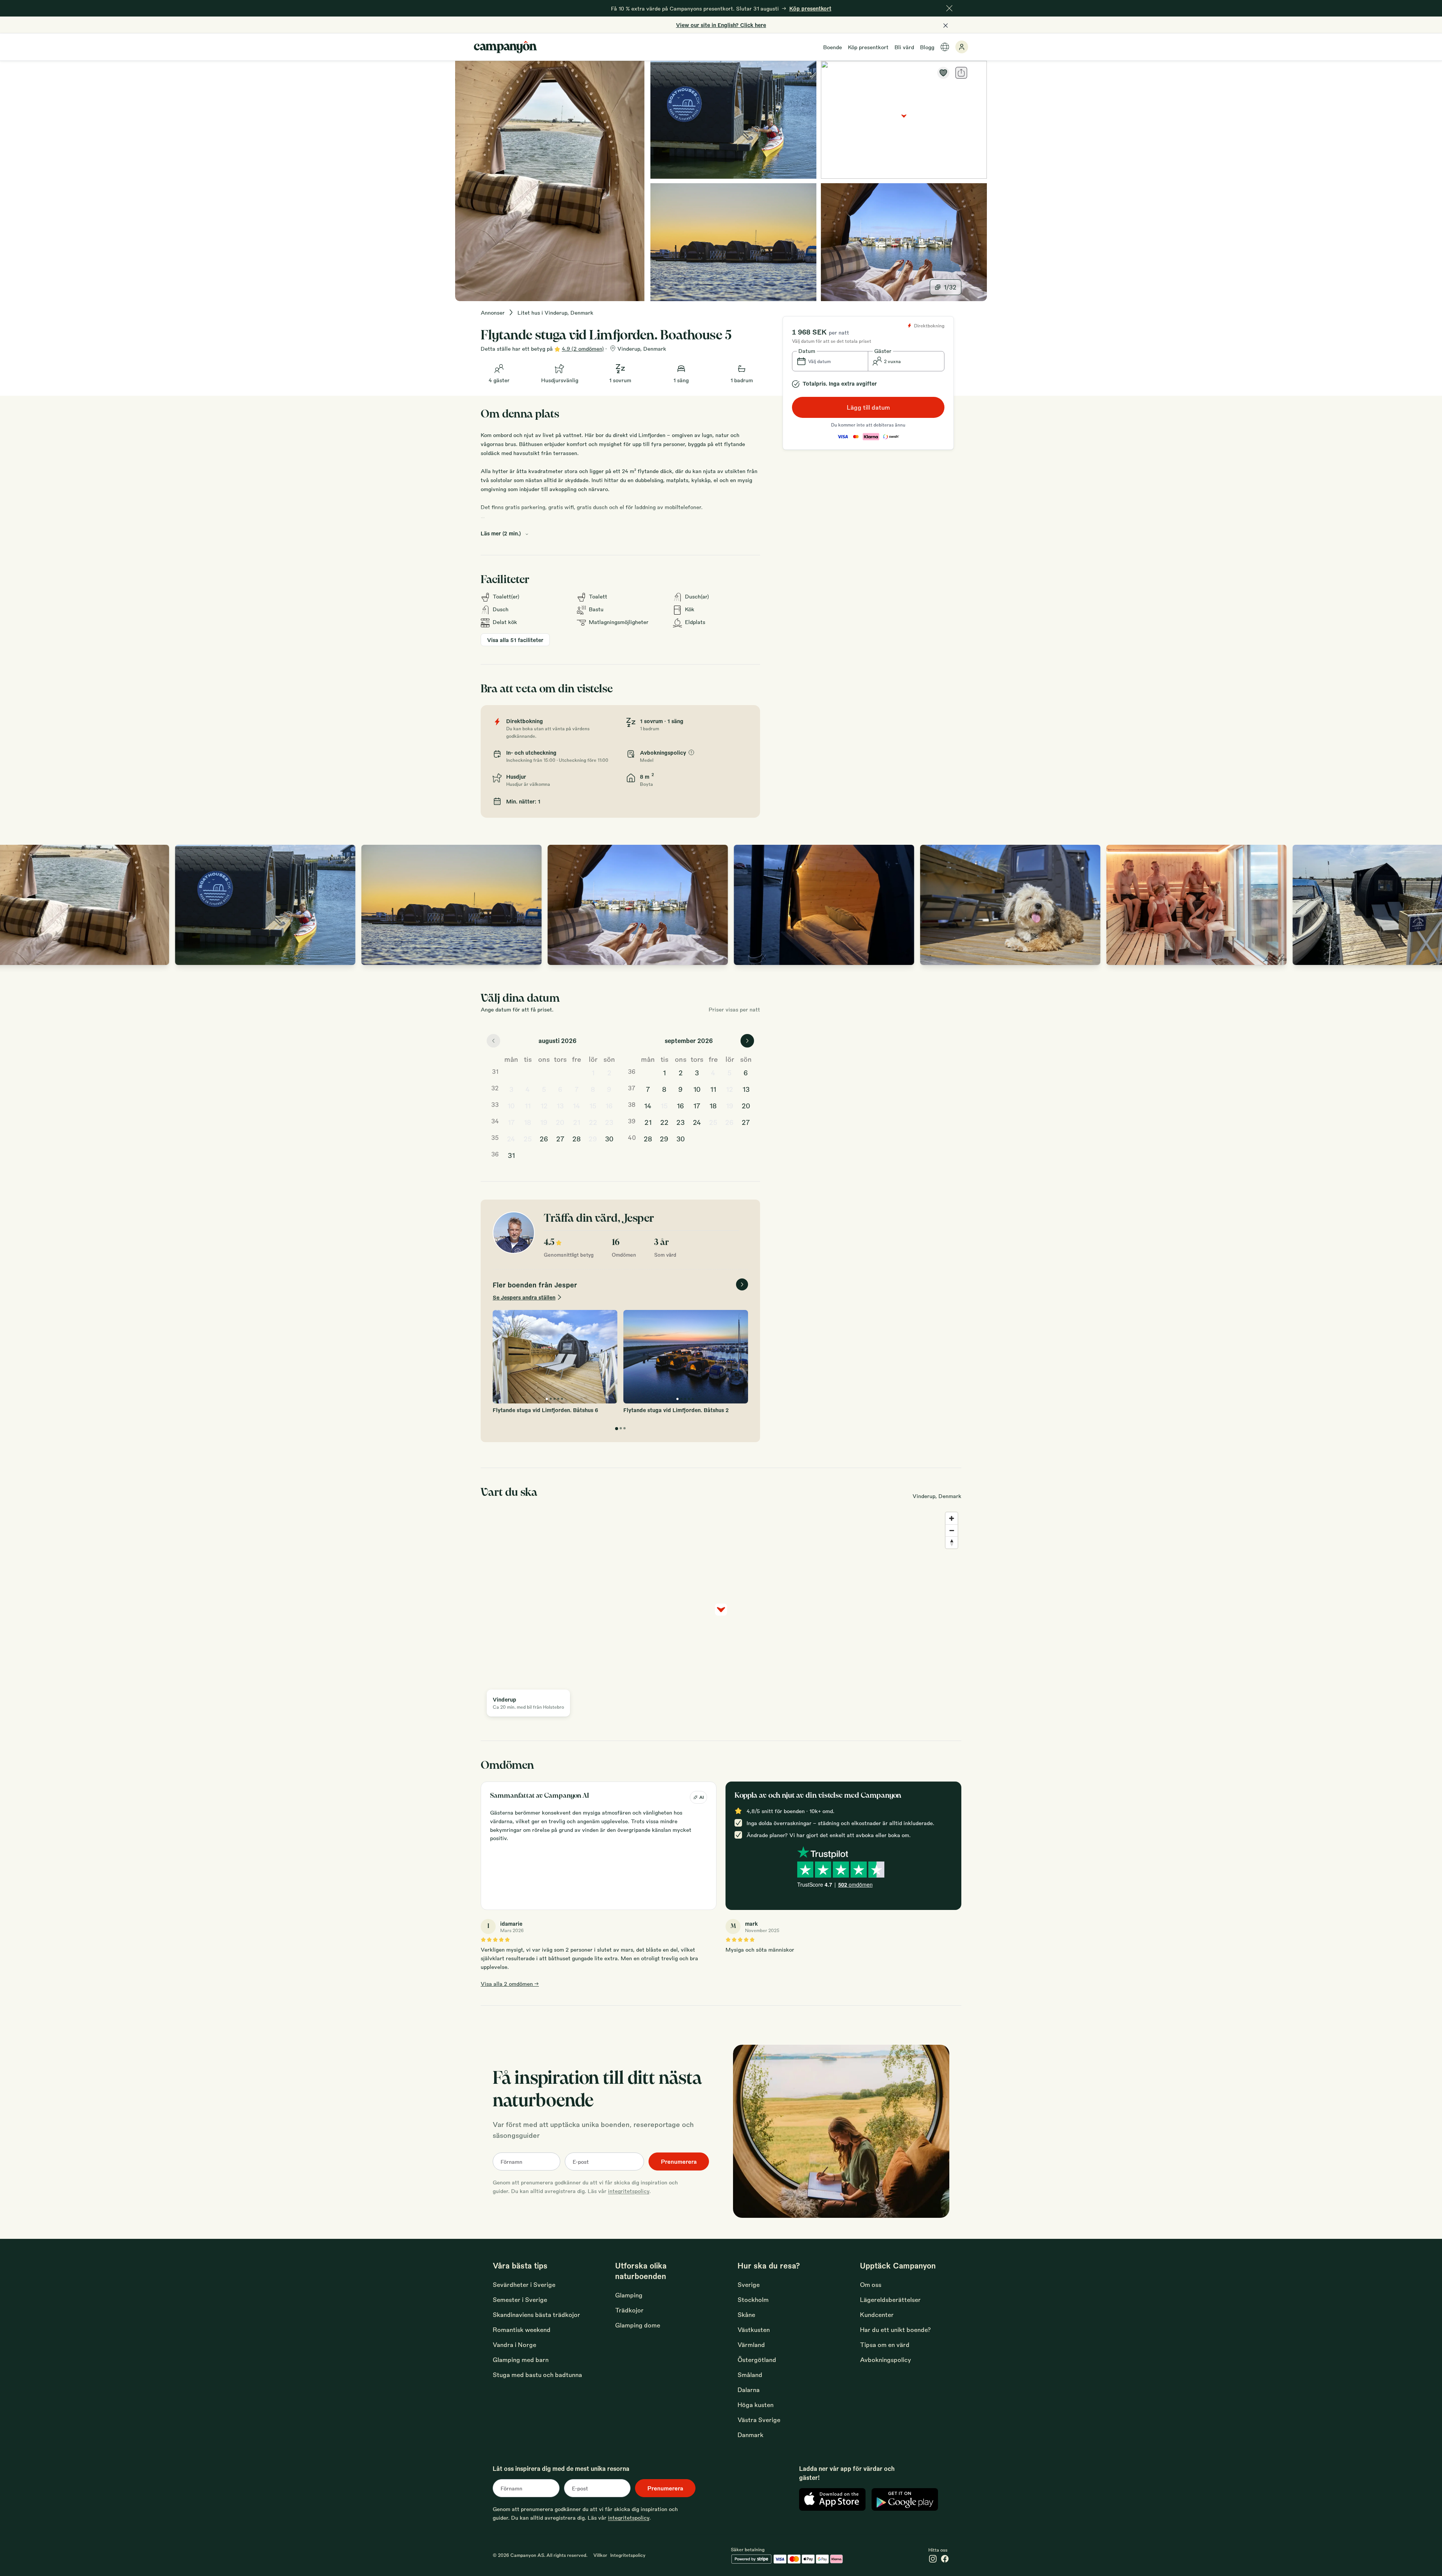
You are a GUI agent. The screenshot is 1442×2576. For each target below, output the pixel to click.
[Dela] (961, 73)
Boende (833, 47)
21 (577, 1122)
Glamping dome (638, 2325)
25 (528, 1138)
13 (560, 1105)
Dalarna (749, 2390)
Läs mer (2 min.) (501, 533)
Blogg (927, 47)
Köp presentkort (868, 47)
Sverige (749, 2284)
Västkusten (754, 2330)
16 (609, 1105)
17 (511, 1122)
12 (544, 1105)
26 (544, 1138)
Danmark (750, 2435)
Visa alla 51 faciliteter (515, 640)
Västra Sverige (759, 2420)
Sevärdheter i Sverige (524, 2284)
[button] (830, 361)
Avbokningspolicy (885, 2360)
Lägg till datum (868, 407)
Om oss (871, 2284)
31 (511, 1155)
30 (609, 1138)
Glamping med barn (521, 2360)
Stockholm (753, 2299)
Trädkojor (629, 2310)
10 (511, 1105)
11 (528, 1105)
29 (593, 1138)
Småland (750, 2375)
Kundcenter (877, 2314)
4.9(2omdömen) (583, 348)
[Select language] (945, 47)
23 (609, 1122)
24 (511, 1138)
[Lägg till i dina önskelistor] (943, 73)
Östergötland (757, 2360)
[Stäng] (949, 8)
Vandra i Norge (514, 2345)
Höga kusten (756, 2405)
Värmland (751, 2345)
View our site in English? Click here (721, 25)
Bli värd (904, 47)
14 (576, 1105)
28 (577, 1138)
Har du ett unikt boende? (895, 2330)
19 (544, 1122)
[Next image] (1428, 905)
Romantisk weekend (522, 2330)
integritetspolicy (629, 2191)
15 (593, 1105)
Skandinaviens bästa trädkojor (536, 2314)
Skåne (746, 2314)
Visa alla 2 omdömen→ (510, 1984)
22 (593, 1122)
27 (560, 1138)
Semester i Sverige (520, 2299)
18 (528, 1122)
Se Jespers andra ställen (524, 1297)
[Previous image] (14, 905)
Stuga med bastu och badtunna (537, 2375)
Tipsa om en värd (885, 2345)
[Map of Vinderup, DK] (904, 120)
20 (560, 1122)
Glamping (629, 2295)
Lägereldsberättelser (890, 2299)
